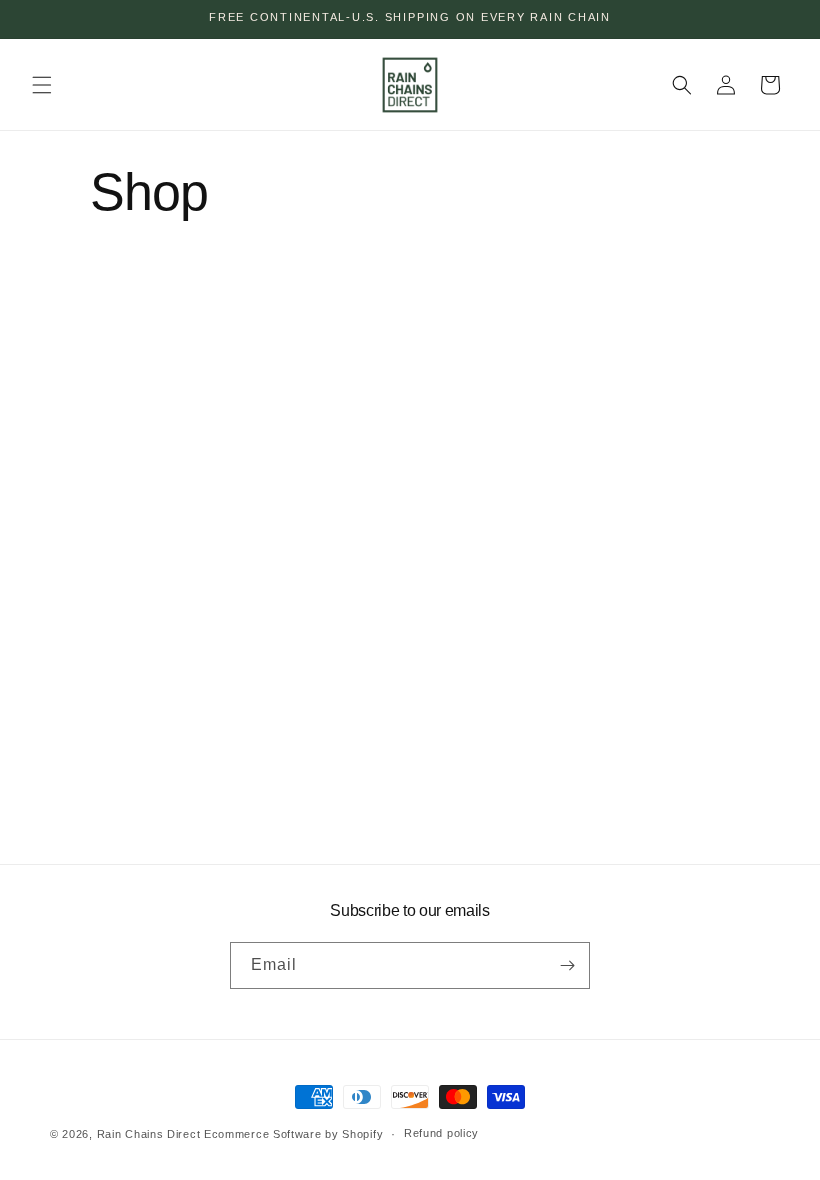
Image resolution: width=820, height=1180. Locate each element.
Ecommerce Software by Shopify (293, 1134)
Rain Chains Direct (149, 1134)
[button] (42, 85)
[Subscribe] (567, 965)
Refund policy (441, 1133)
